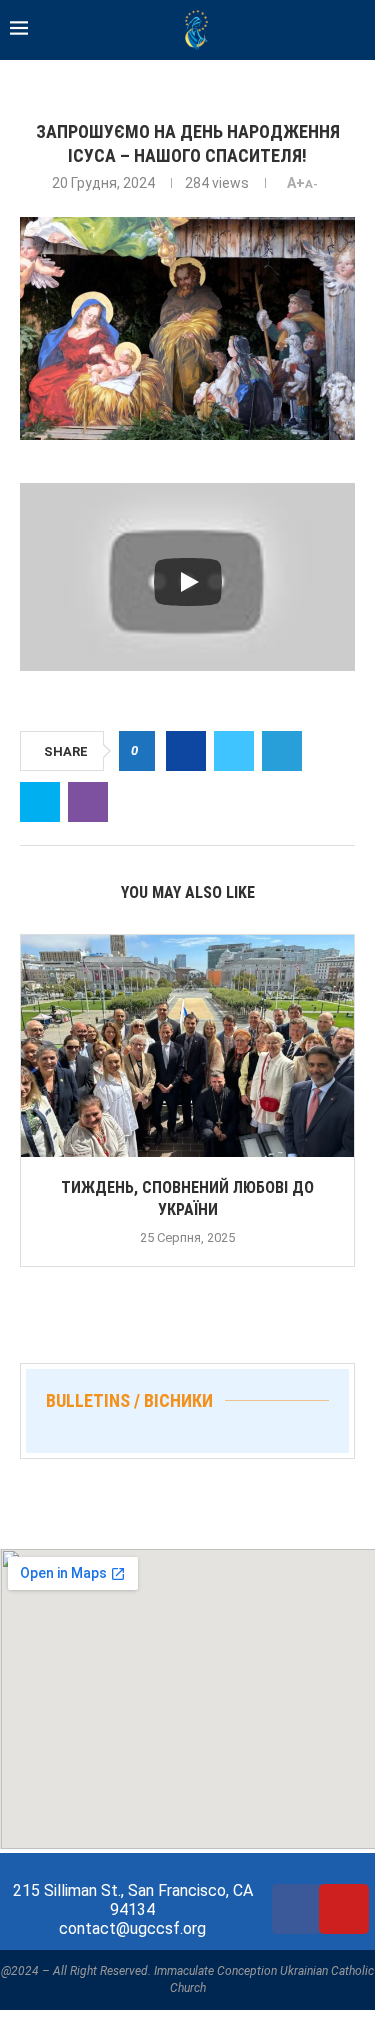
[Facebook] (297, 1909)
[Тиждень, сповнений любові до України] (187, 1046)
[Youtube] (344, 1909)
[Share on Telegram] (282, 751)
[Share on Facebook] (186, 751)
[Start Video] (187, 582)
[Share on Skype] (40, 802)
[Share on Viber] (88, 802)
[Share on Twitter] (234, 751)
